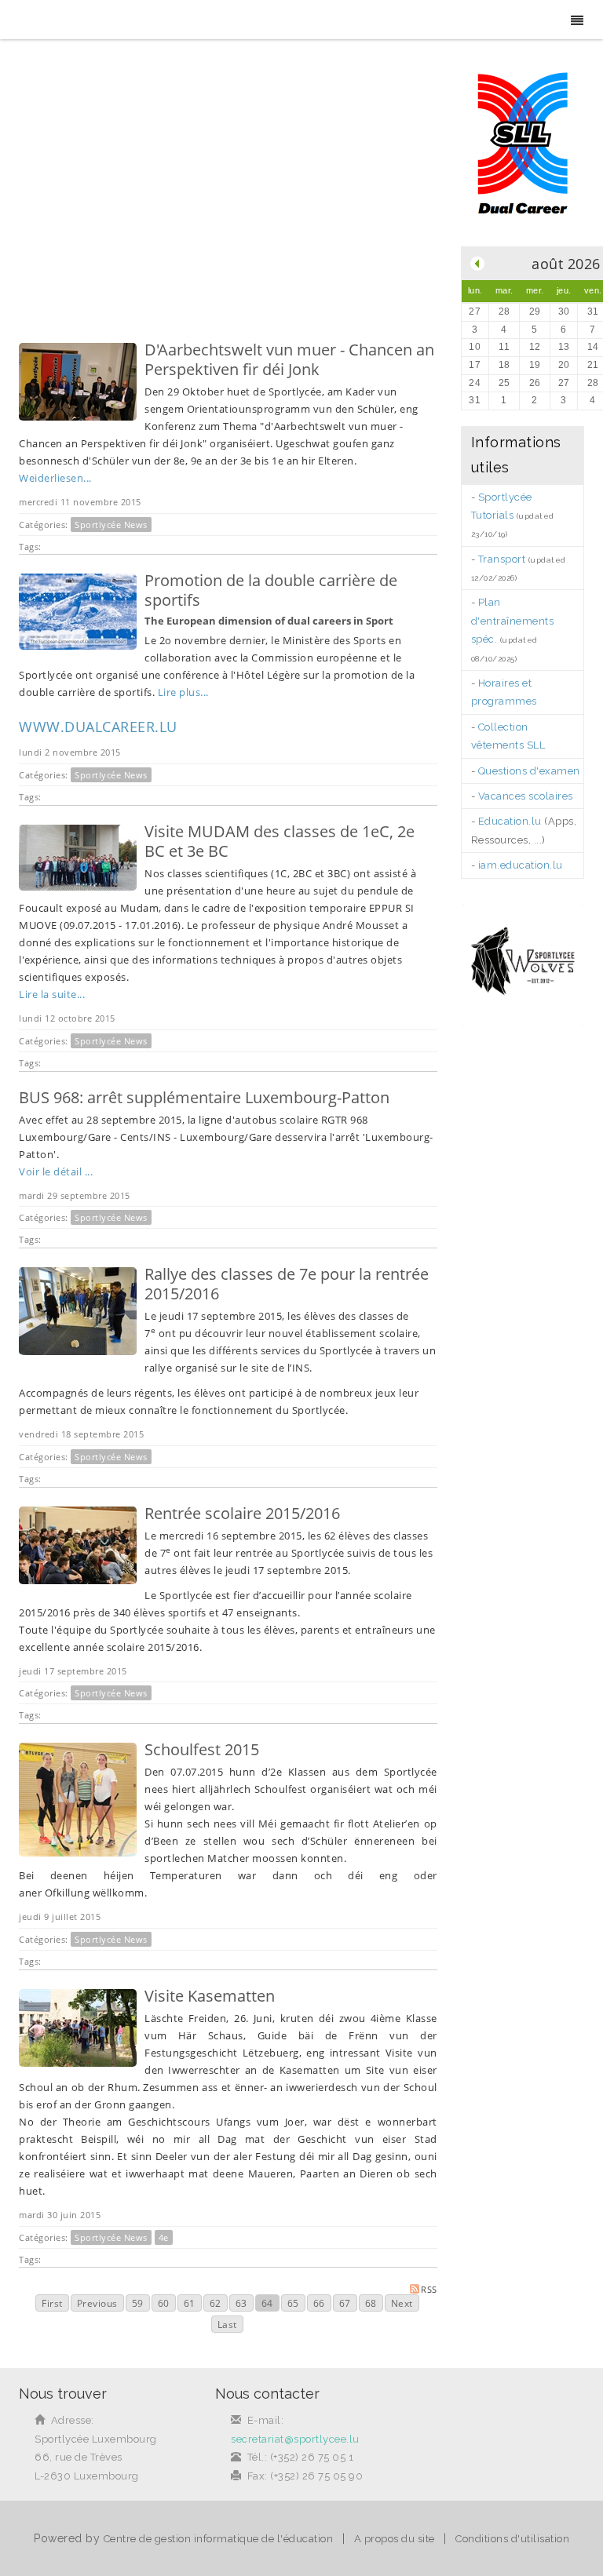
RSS (429, 2289)
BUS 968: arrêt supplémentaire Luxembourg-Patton (204, 1097)
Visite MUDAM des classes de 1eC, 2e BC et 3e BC (280, 841)
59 (138, 2303)
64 (267, 2303)
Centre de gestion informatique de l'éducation (219, 2539)
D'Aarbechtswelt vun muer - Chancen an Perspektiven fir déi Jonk (289, 359)
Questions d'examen (529, 771)
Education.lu (510, 821)
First (52, 2303)
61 (190, 2303)
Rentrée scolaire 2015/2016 (242, 1513)
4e (164, 2237)
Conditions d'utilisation (512, 2539)
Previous (97, 2303)
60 (164, 2303)
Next (402, 2303)
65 (293, 2303)
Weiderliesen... (55, 478)
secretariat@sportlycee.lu (295, 2439)
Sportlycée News (111, 525)
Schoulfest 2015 (202, 1749)
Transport (502, 559)
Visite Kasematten (210, 1996)
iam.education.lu (521, 865)
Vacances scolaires (526, 796)
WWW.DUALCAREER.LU (98, 727)
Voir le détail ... (56, 1171)
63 (241, 2303)
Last (227, 2325)
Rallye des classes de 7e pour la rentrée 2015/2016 (287, 1284)
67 (345, 2303)
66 (319, 2303)
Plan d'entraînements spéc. (513, 621)
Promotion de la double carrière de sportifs (271, 590)
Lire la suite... (52, 994)
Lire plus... (183, 692)
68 (371, 2303)
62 (216, 2303)
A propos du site (395, 2539)
